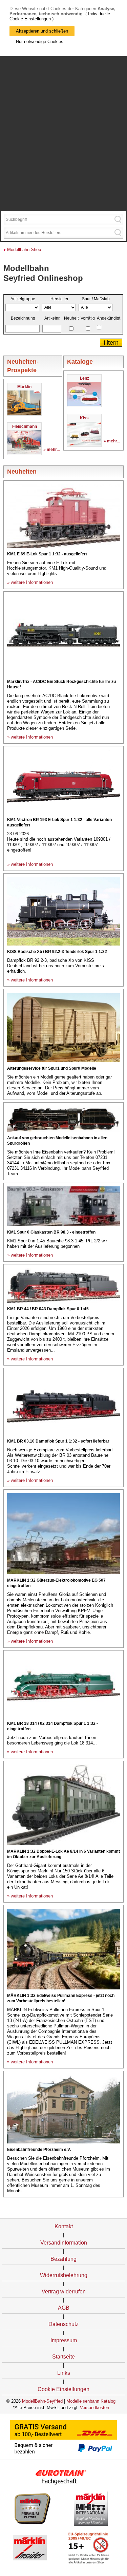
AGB (64, 2308)
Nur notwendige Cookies (40, 42)
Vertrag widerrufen (64, 2292)
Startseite (63, 2357)
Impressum (64, 2340)
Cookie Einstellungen (63, 2389)
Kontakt (64, 2226)
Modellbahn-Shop (24, 250)
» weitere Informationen (30, 582)
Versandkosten (94, 2408)
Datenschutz (63, 2324)
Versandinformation (64, 2243)
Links (64, 2373)
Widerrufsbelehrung (64, 2275)
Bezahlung (63, 2259)
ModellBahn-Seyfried (42, 2401)
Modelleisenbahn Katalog (91, 2401)
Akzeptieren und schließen (42, 31)
